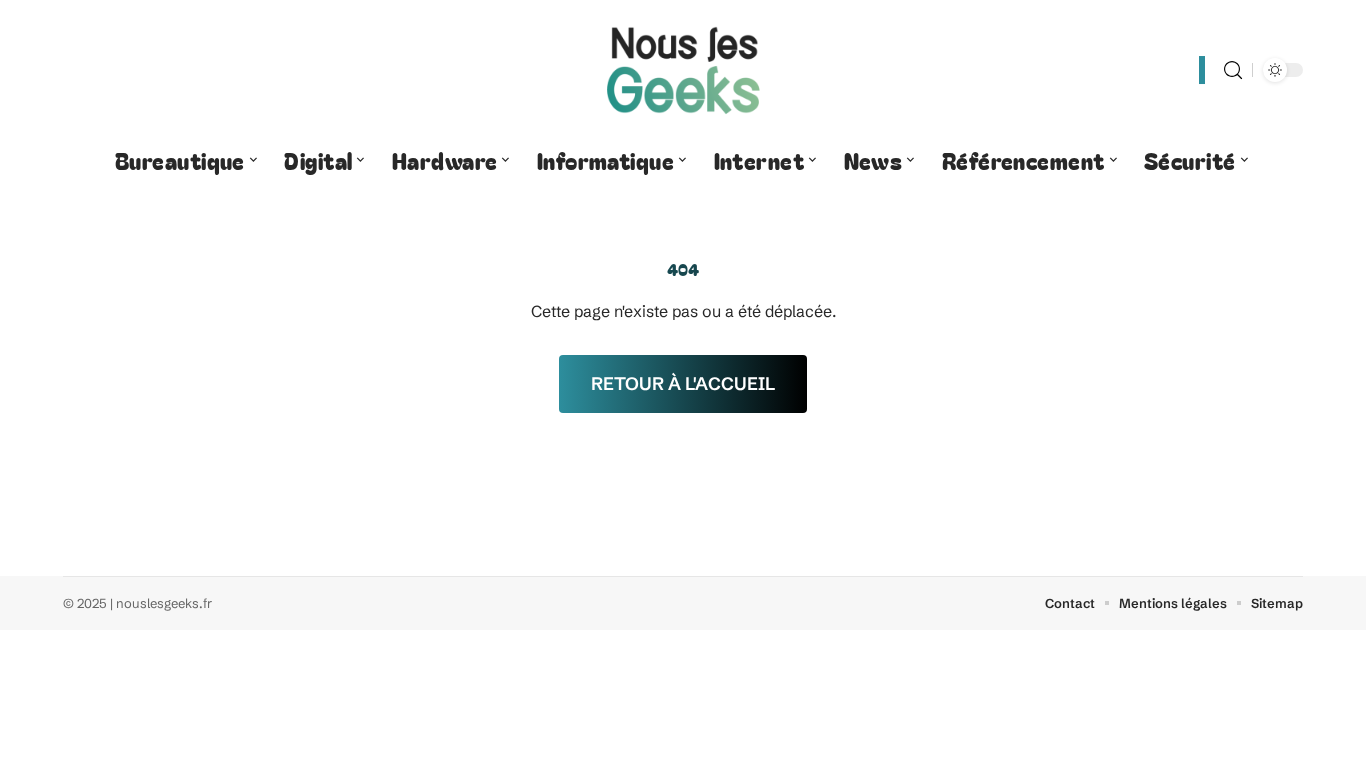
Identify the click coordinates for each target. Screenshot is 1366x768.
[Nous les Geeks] (683, 70)
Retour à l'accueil (683, 383)
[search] (1233, 70)
